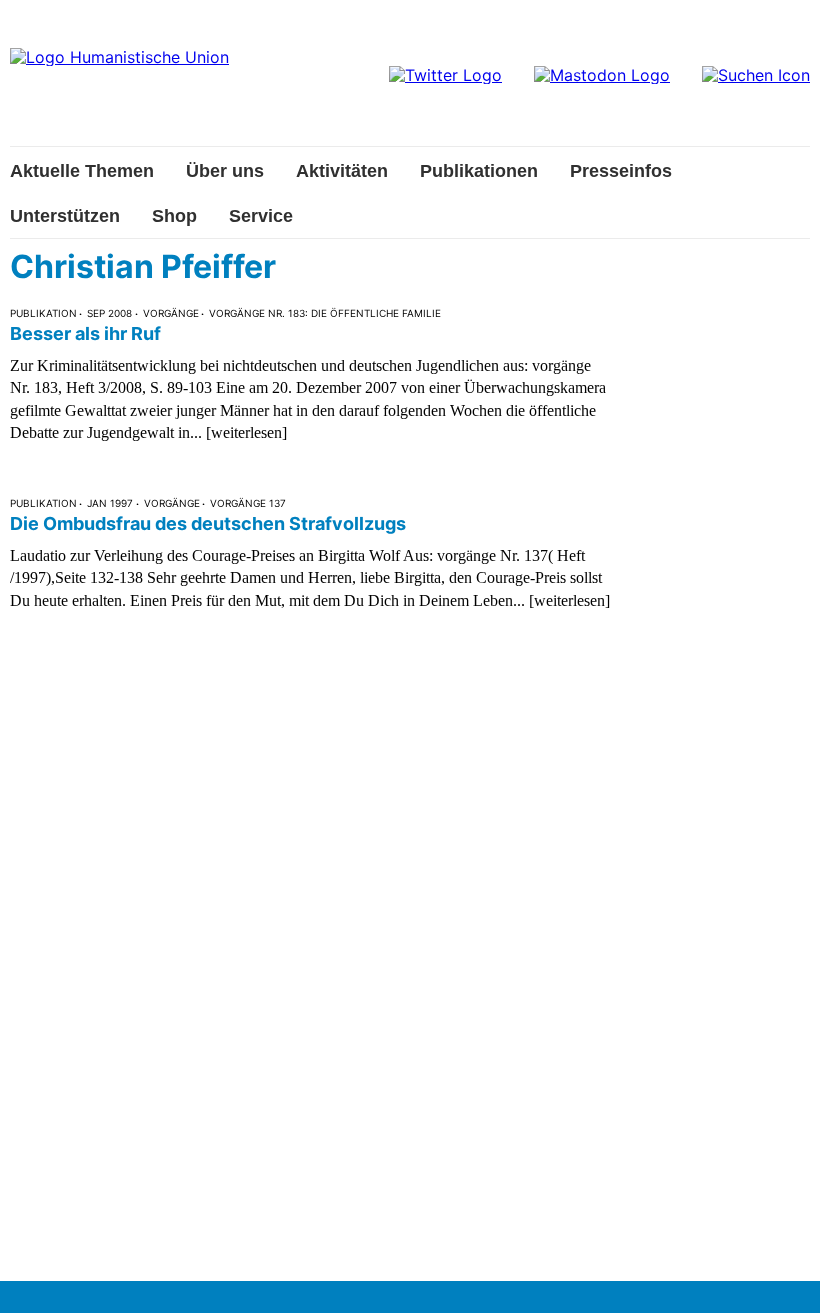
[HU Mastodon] (602, 75)
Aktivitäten (342, 171)
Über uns (225, 171)
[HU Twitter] (445, 75)
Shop (174, 216)
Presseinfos (621, 171)
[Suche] (756, 75)
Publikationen (479, 171)
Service (261, 216)
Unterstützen (65, 216)
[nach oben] (785, 1278)
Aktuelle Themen (82, 171)
